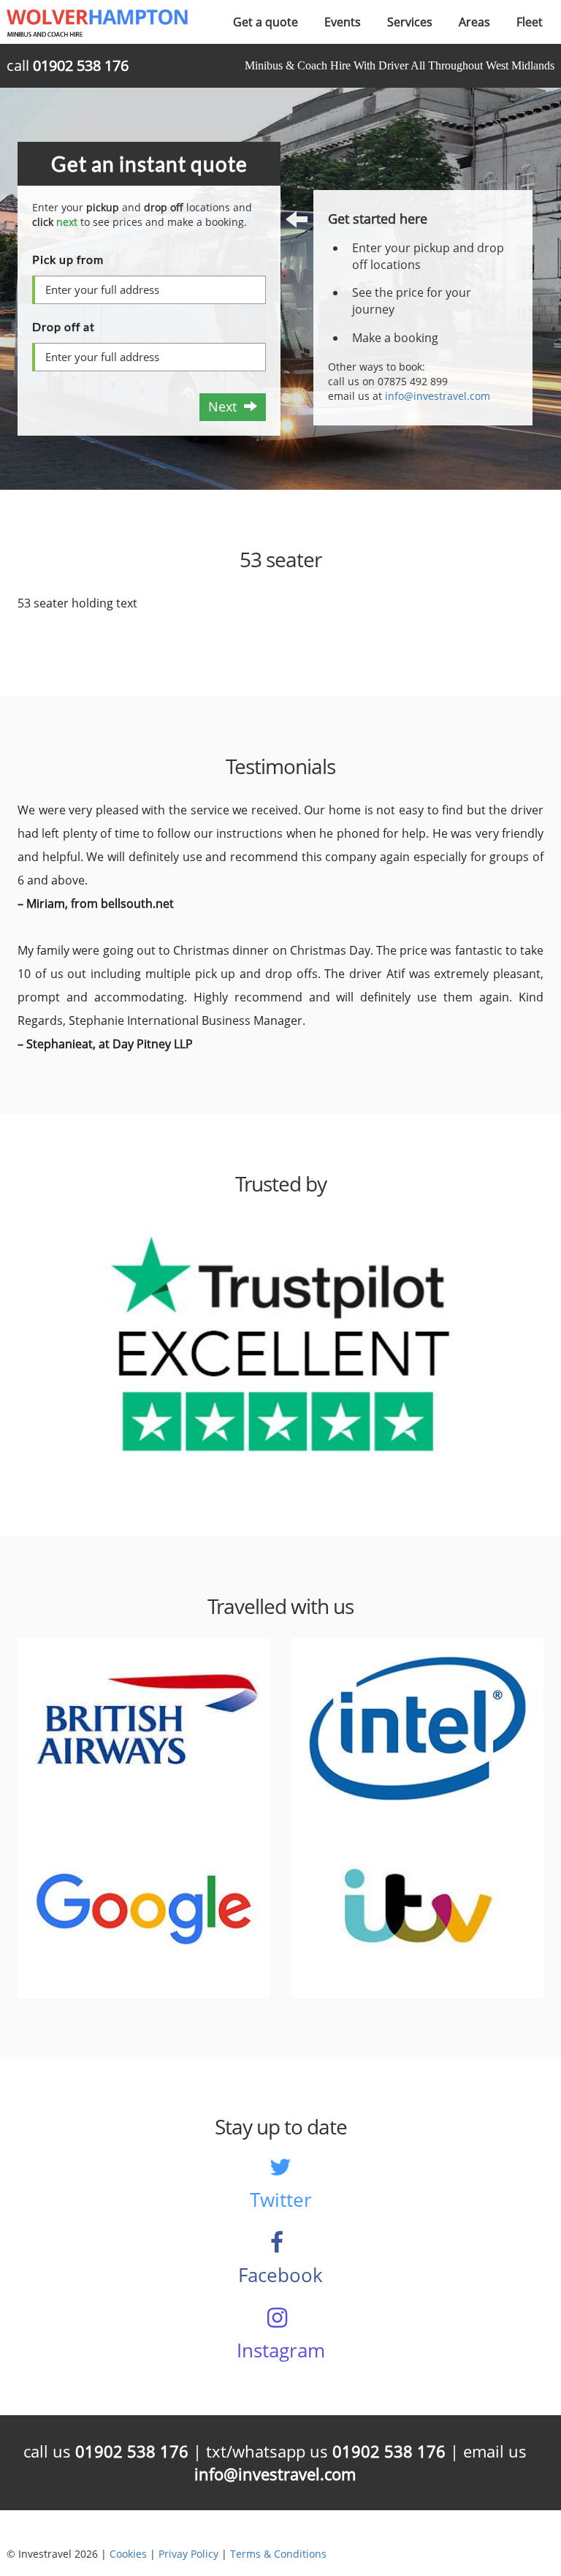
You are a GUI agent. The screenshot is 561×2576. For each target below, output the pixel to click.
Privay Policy (188, 2554)
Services (410, 22)
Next (226, 406)
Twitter (281, 2200)
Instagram (281, 2350)
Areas (474, 22)
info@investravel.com (438, 396)
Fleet (530, 22)
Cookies (128, 2554)
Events (343, 22)
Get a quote (266, 22)
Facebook (280, 2275)
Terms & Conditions (278, 2554)
